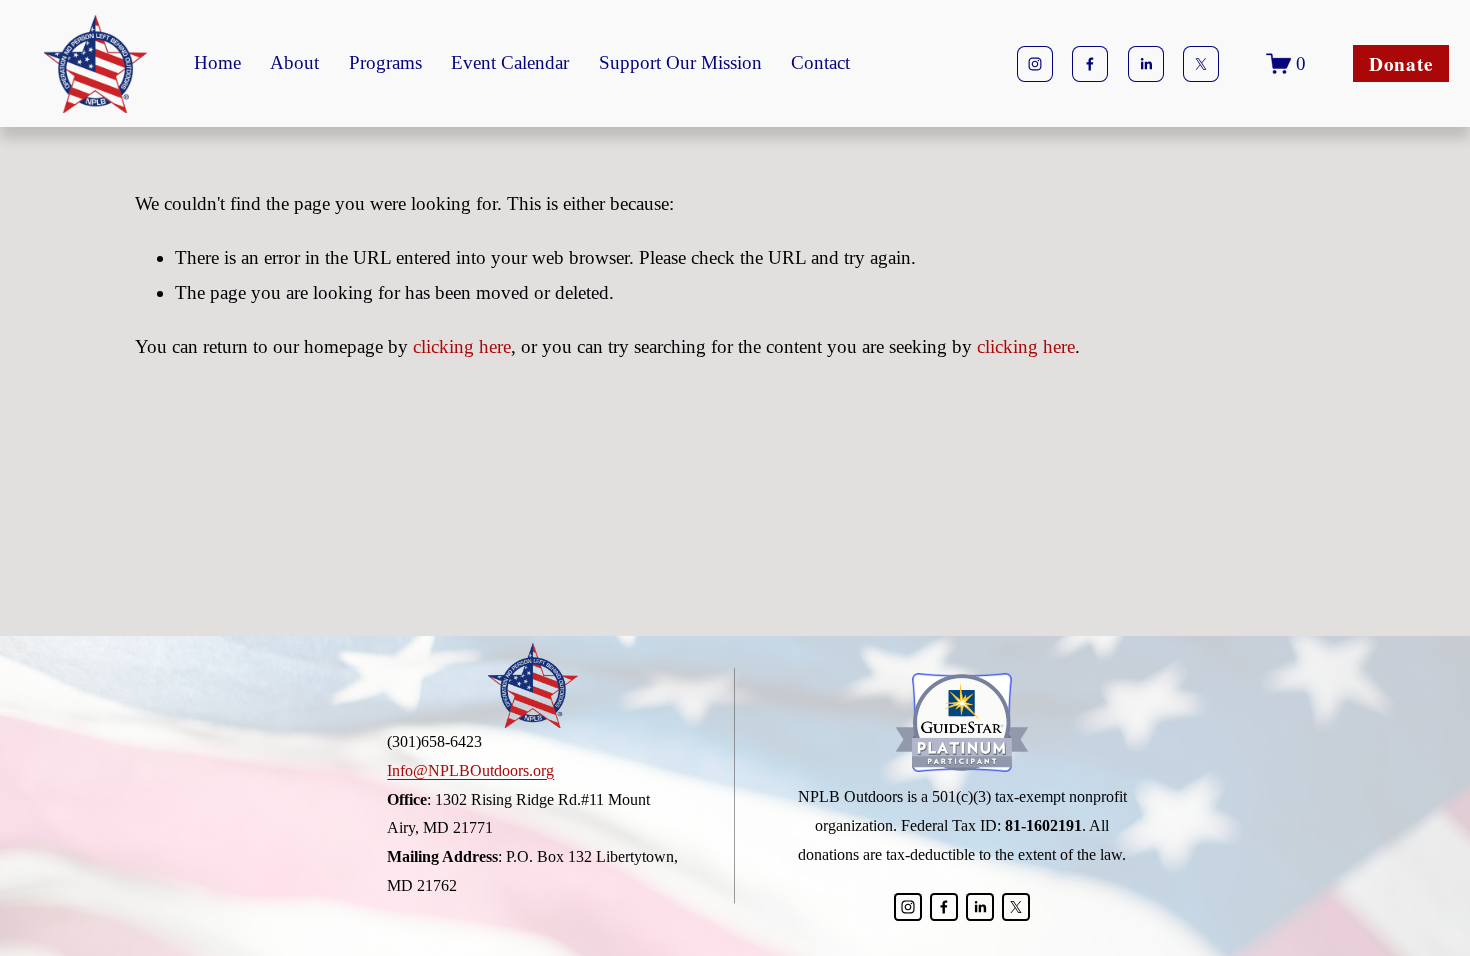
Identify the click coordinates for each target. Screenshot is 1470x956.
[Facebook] (1090, 64)
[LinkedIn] (1146, 64)
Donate (1401, 64)
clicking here (462, 346)
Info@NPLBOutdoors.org (470, 770)
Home (217, 62)
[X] (1201, 64)
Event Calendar (510, 62)
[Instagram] (1035, 64)
